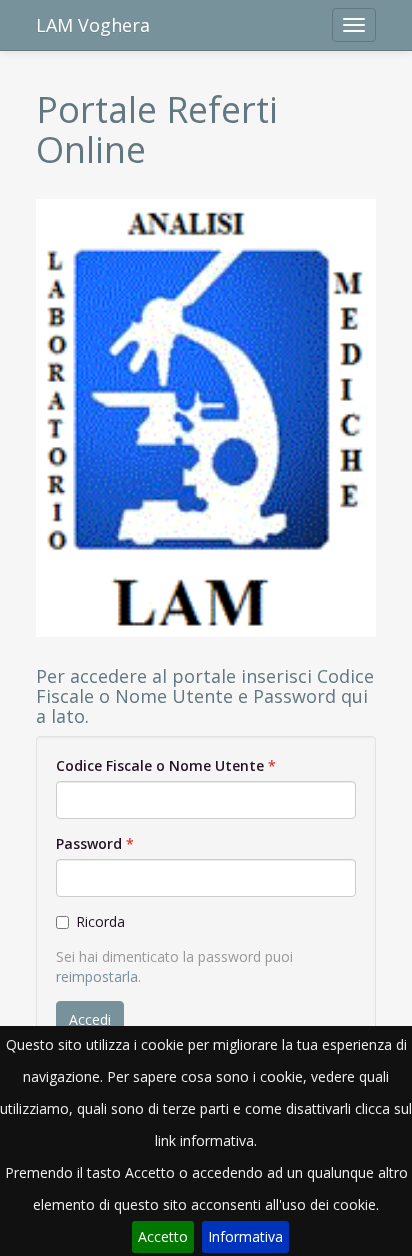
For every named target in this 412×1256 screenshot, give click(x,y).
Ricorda (100, 921)
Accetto (163, 1236)
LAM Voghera (93, 25)
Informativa (245, 1236)
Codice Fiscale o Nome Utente (160, 765)
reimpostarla (97, 976)
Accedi (90, 1019)
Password (89, 843)
